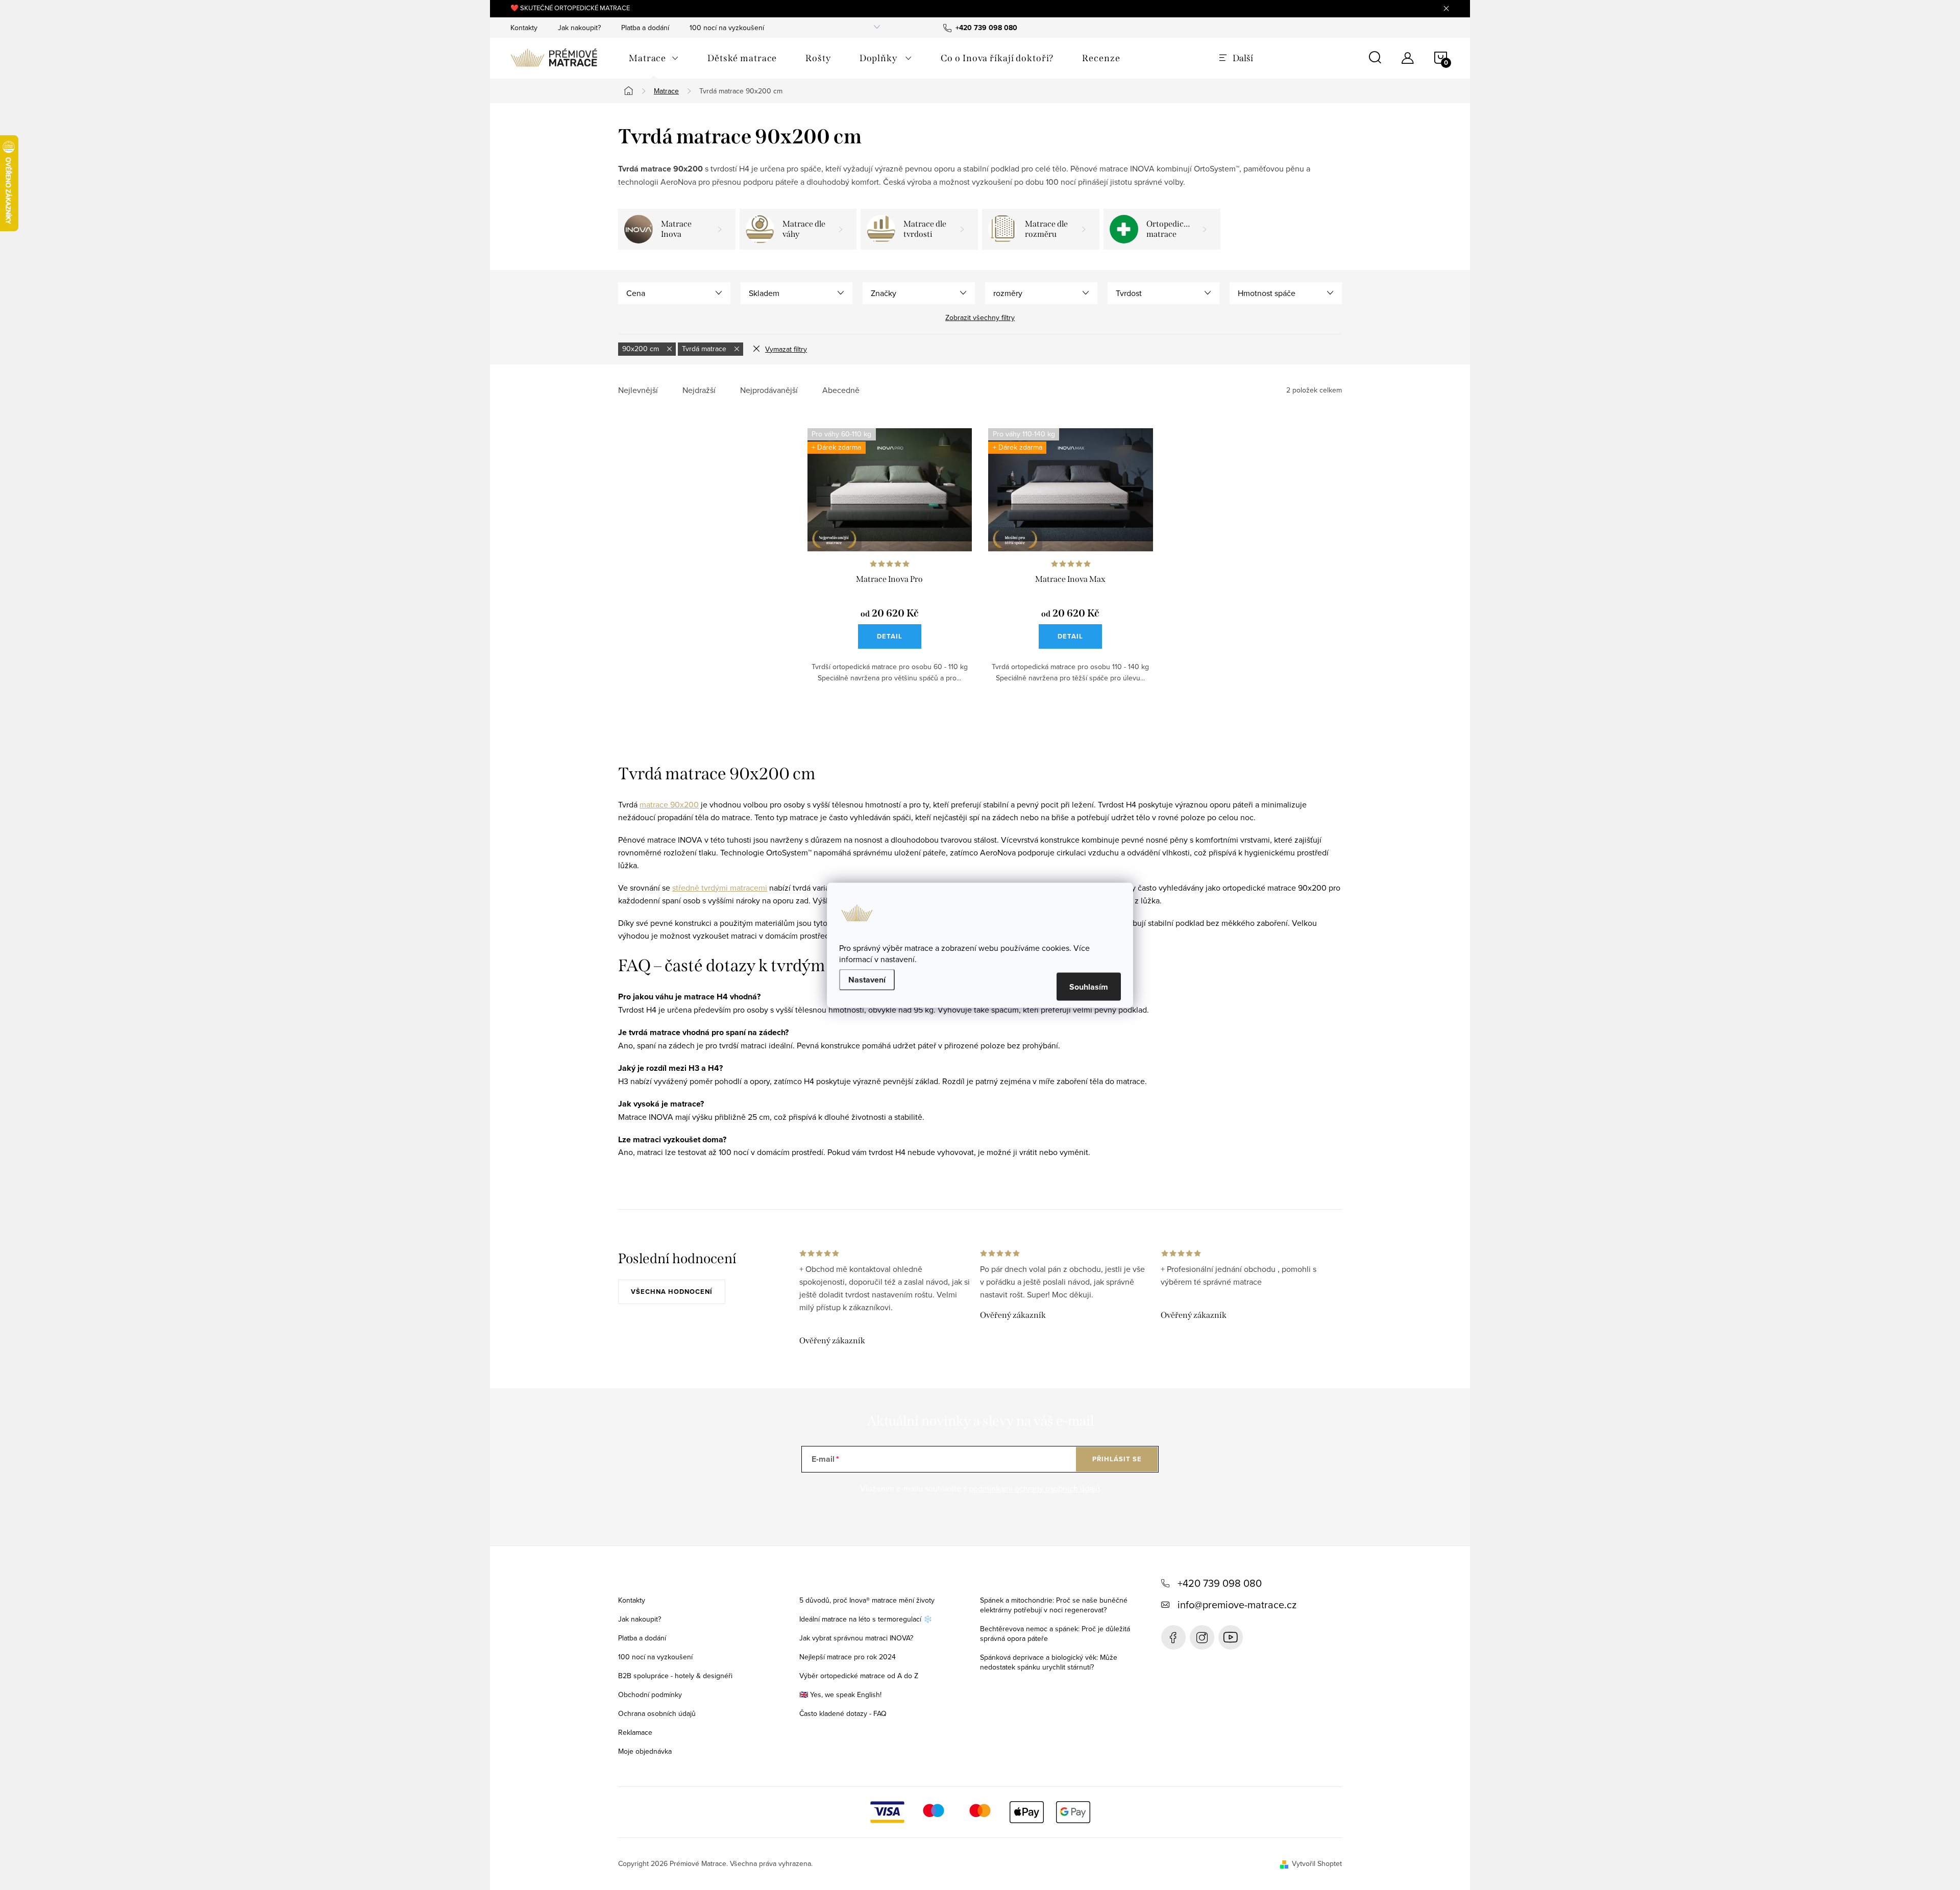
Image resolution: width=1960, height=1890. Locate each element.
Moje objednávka (645, 1751)
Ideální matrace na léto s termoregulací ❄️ (866, 1619)
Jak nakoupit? (579, 28)
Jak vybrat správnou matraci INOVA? (856, 1638)
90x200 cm (642, 349)
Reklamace (635, 1732)
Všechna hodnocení (672, 1292)
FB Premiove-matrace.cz (1173, 1637)
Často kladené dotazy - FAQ (843, 1713)
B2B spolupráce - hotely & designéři (675, 1676)
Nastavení (867, 979)
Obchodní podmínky (650, 1695)
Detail (890, 636)
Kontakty (524, 28)
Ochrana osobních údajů (657, 1713)
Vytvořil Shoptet (1317, 1863)
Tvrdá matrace (705, 349)
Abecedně (841, 390)
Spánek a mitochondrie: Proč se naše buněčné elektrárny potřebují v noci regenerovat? (1054, 1605)
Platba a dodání (645, 28)
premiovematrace (1202, 1637)
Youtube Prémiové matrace (1231, 1637)
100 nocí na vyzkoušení (727, 28)
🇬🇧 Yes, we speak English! (840, 1695)
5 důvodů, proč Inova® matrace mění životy (867, 1600)
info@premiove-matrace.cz (1237, 1604)
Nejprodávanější (769, 390)
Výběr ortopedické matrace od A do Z (859, 1676)
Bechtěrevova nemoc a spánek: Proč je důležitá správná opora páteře (1055, 1634)
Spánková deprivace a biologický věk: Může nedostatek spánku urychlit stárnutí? (1049, 1662)
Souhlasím (1089, 986)
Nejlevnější (638, 390)
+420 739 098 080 (1220, 1583)
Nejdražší (699, 390)
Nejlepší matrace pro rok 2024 (848, 1657)
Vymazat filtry (786, 349)
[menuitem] (654, 58)
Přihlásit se (1117, 1459)
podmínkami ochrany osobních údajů (1034, 1488)
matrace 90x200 (669, 804)
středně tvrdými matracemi (720, 888)
